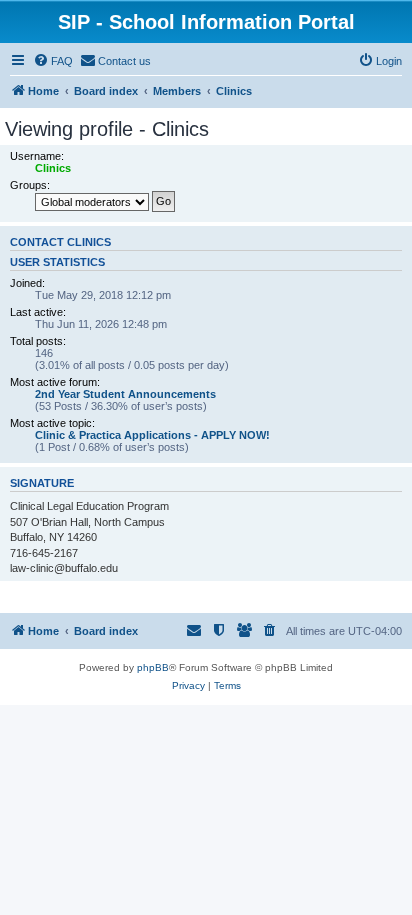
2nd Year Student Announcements (125, 394)
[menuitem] (53, 61)
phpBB (153, 667)
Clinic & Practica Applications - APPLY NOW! (152, 435)
